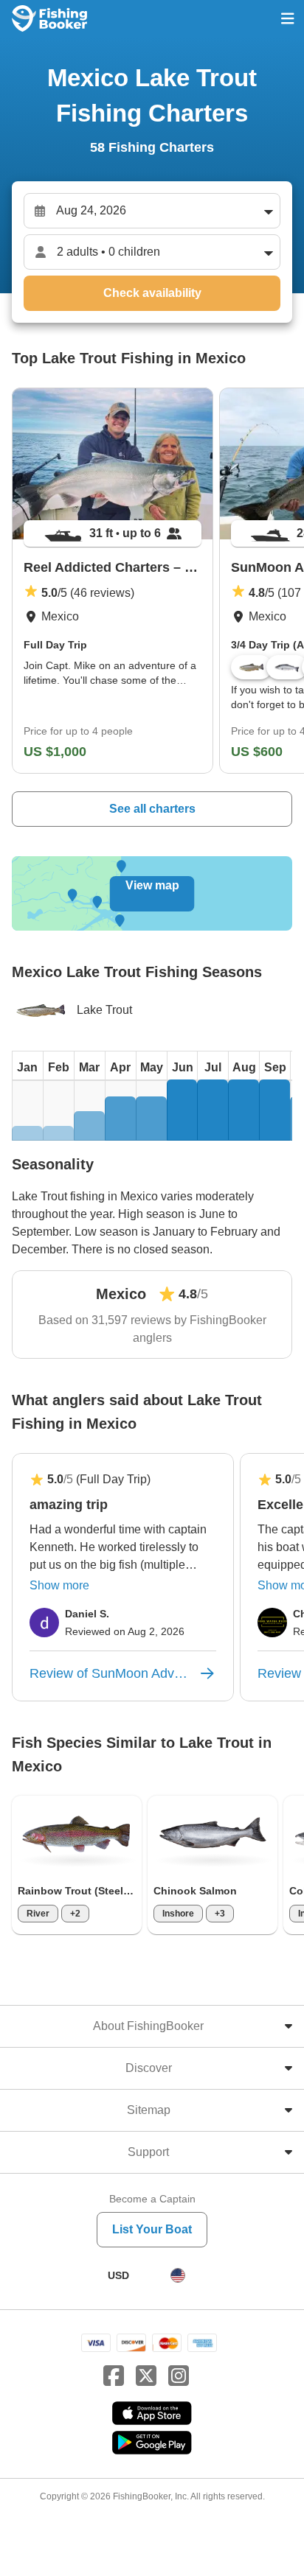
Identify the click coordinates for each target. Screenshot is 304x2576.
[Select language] (178, 2275)
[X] (146, 2376)
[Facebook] (114, 2376)
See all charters (152, 809)
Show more (59, 1585)
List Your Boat (152, 2229)
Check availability (152, 293)
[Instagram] (179, 2376)
